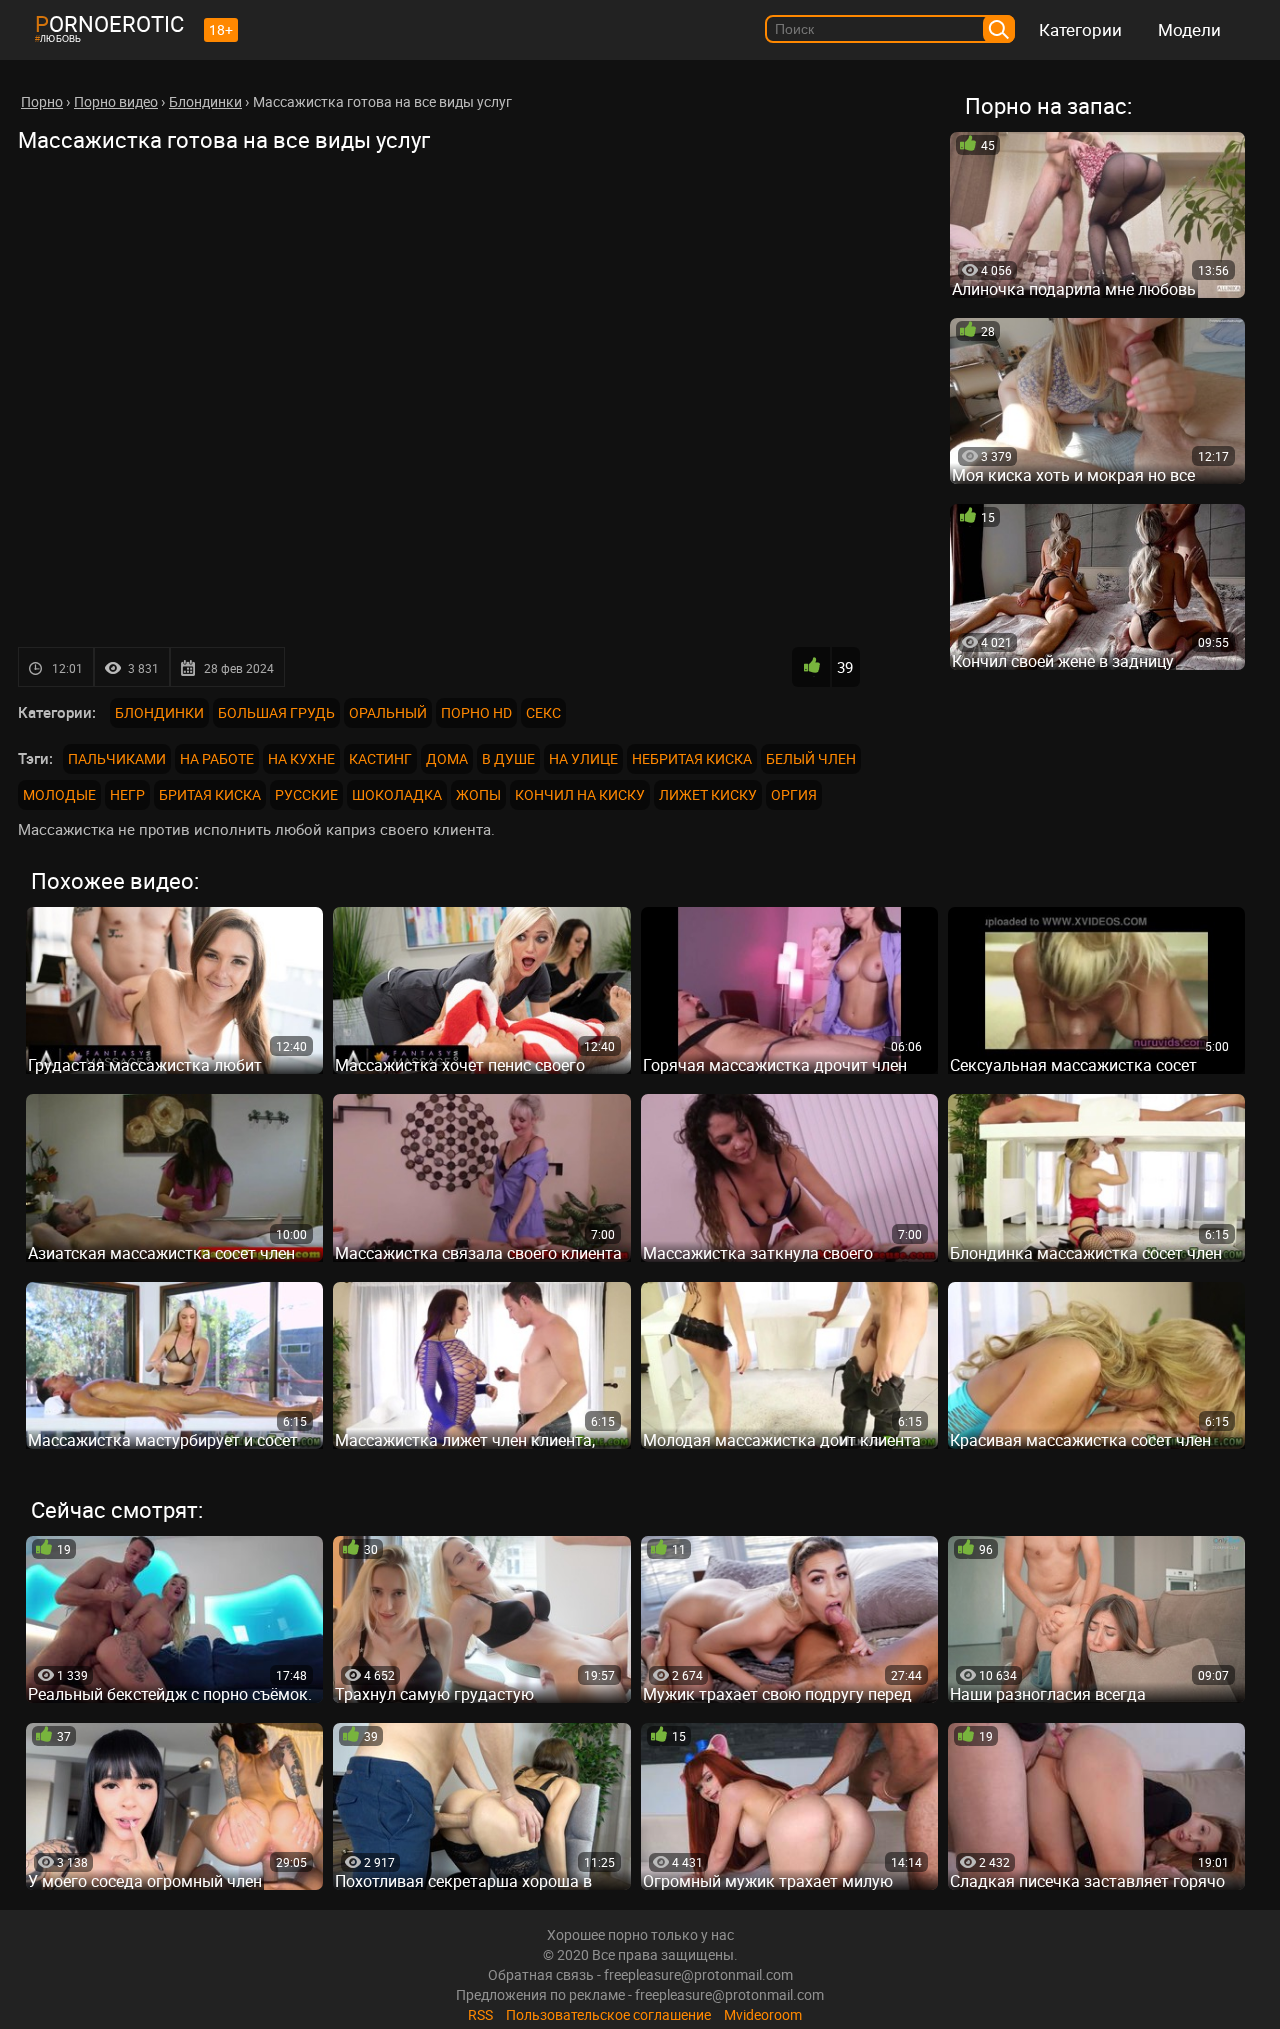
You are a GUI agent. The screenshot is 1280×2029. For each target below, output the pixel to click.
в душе (508, 758)
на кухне (301, 758)
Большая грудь (276, 712)
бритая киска (210, 794)
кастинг (380, 758)
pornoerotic (109, 23)
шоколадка (397, 794)
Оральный (388, 712)
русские (306, 794)
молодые (59, 794)
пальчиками (117, 758)
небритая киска (692, 758)
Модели (1189, 29)
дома (447, 758)
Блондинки (159, 712)
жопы (478, 794)
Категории (1080, 29)
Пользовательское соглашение (608, 2014)
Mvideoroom (763, 2014)
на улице (583, 758)
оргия (794, 794)
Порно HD (476, 712)
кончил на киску (580, 794)
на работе (217, 758)
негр (127, 794)
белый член (811, 758)
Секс (543, 712)
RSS (480, 2014)
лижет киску (708, 794)
